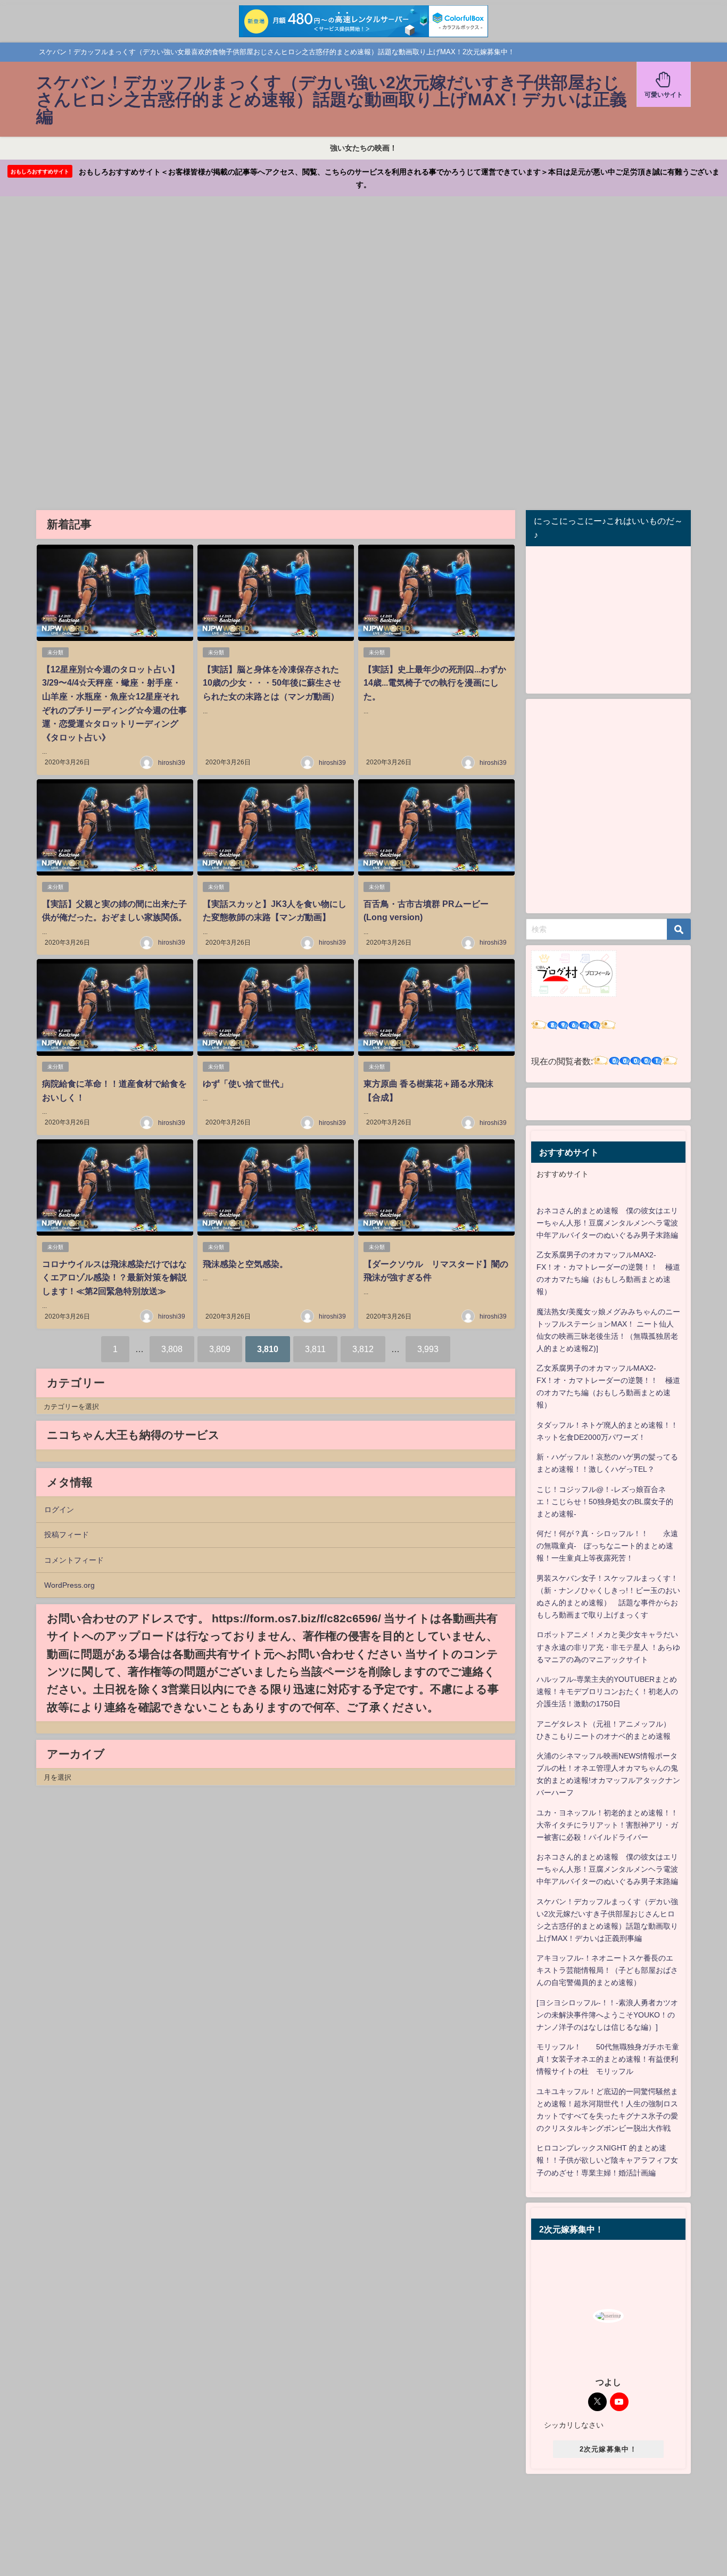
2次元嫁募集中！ (608, 2449)
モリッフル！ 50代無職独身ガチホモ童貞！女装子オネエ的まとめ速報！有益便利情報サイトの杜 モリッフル (608, 2059)
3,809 (220, 1349)
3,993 (428, 1349)
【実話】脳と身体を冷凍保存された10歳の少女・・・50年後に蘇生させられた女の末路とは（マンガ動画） (272, 683)
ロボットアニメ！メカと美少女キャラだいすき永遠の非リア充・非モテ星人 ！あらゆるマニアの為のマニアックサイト (608, 1647)
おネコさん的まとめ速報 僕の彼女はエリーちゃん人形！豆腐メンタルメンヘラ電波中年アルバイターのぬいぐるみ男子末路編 (607, 1223)
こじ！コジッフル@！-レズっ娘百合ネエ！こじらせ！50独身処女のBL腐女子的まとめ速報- (605, 1502)
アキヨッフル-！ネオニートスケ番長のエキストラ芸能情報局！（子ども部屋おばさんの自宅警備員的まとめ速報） (607, 1970)
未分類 (55, 652)
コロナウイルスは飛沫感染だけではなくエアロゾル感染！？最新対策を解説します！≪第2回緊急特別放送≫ (114, 1277)
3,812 (363, 1349)
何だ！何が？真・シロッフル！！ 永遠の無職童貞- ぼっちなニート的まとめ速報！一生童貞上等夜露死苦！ (607, 1546)
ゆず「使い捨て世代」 (245, 1083)
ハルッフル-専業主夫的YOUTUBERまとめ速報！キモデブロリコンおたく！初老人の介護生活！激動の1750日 (607, 1691)
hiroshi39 (172, 763)
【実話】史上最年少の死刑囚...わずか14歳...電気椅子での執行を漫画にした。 (435, 683)
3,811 (315, 1349)
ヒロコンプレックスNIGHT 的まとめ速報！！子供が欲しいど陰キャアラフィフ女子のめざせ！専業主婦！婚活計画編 (607, 2160)
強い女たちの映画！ (363, 148)
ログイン (59, 1510)
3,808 (172, 1349)
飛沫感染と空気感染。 (245, 1264)
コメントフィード (74, 1560)
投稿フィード (67, 1535)
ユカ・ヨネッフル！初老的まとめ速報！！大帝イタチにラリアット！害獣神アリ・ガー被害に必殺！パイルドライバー (607, 1825)
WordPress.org (69, 1585)
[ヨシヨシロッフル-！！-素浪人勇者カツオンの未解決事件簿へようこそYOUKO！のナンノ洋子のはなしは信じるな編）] (607, 2015)
